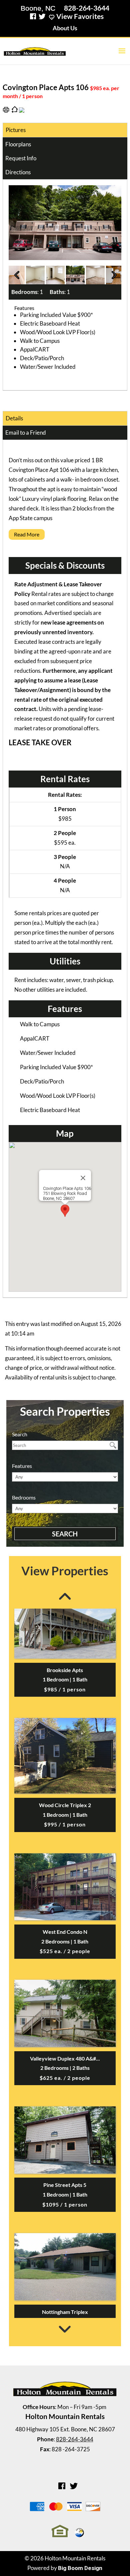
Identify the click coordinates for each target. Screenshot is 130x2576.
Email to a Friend (26, 432)
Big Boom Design (80, 2568)
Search (65, 1534)
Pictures (16, 130)
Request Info (21, 158)
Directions (18, 172)
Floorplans (18, 144)
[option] (65, 223)
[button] (65, 1211)
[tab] (65, 536)
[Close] (83, 1178)
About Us (65, 28)
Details (14, 418)
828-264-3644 (87, 8)
